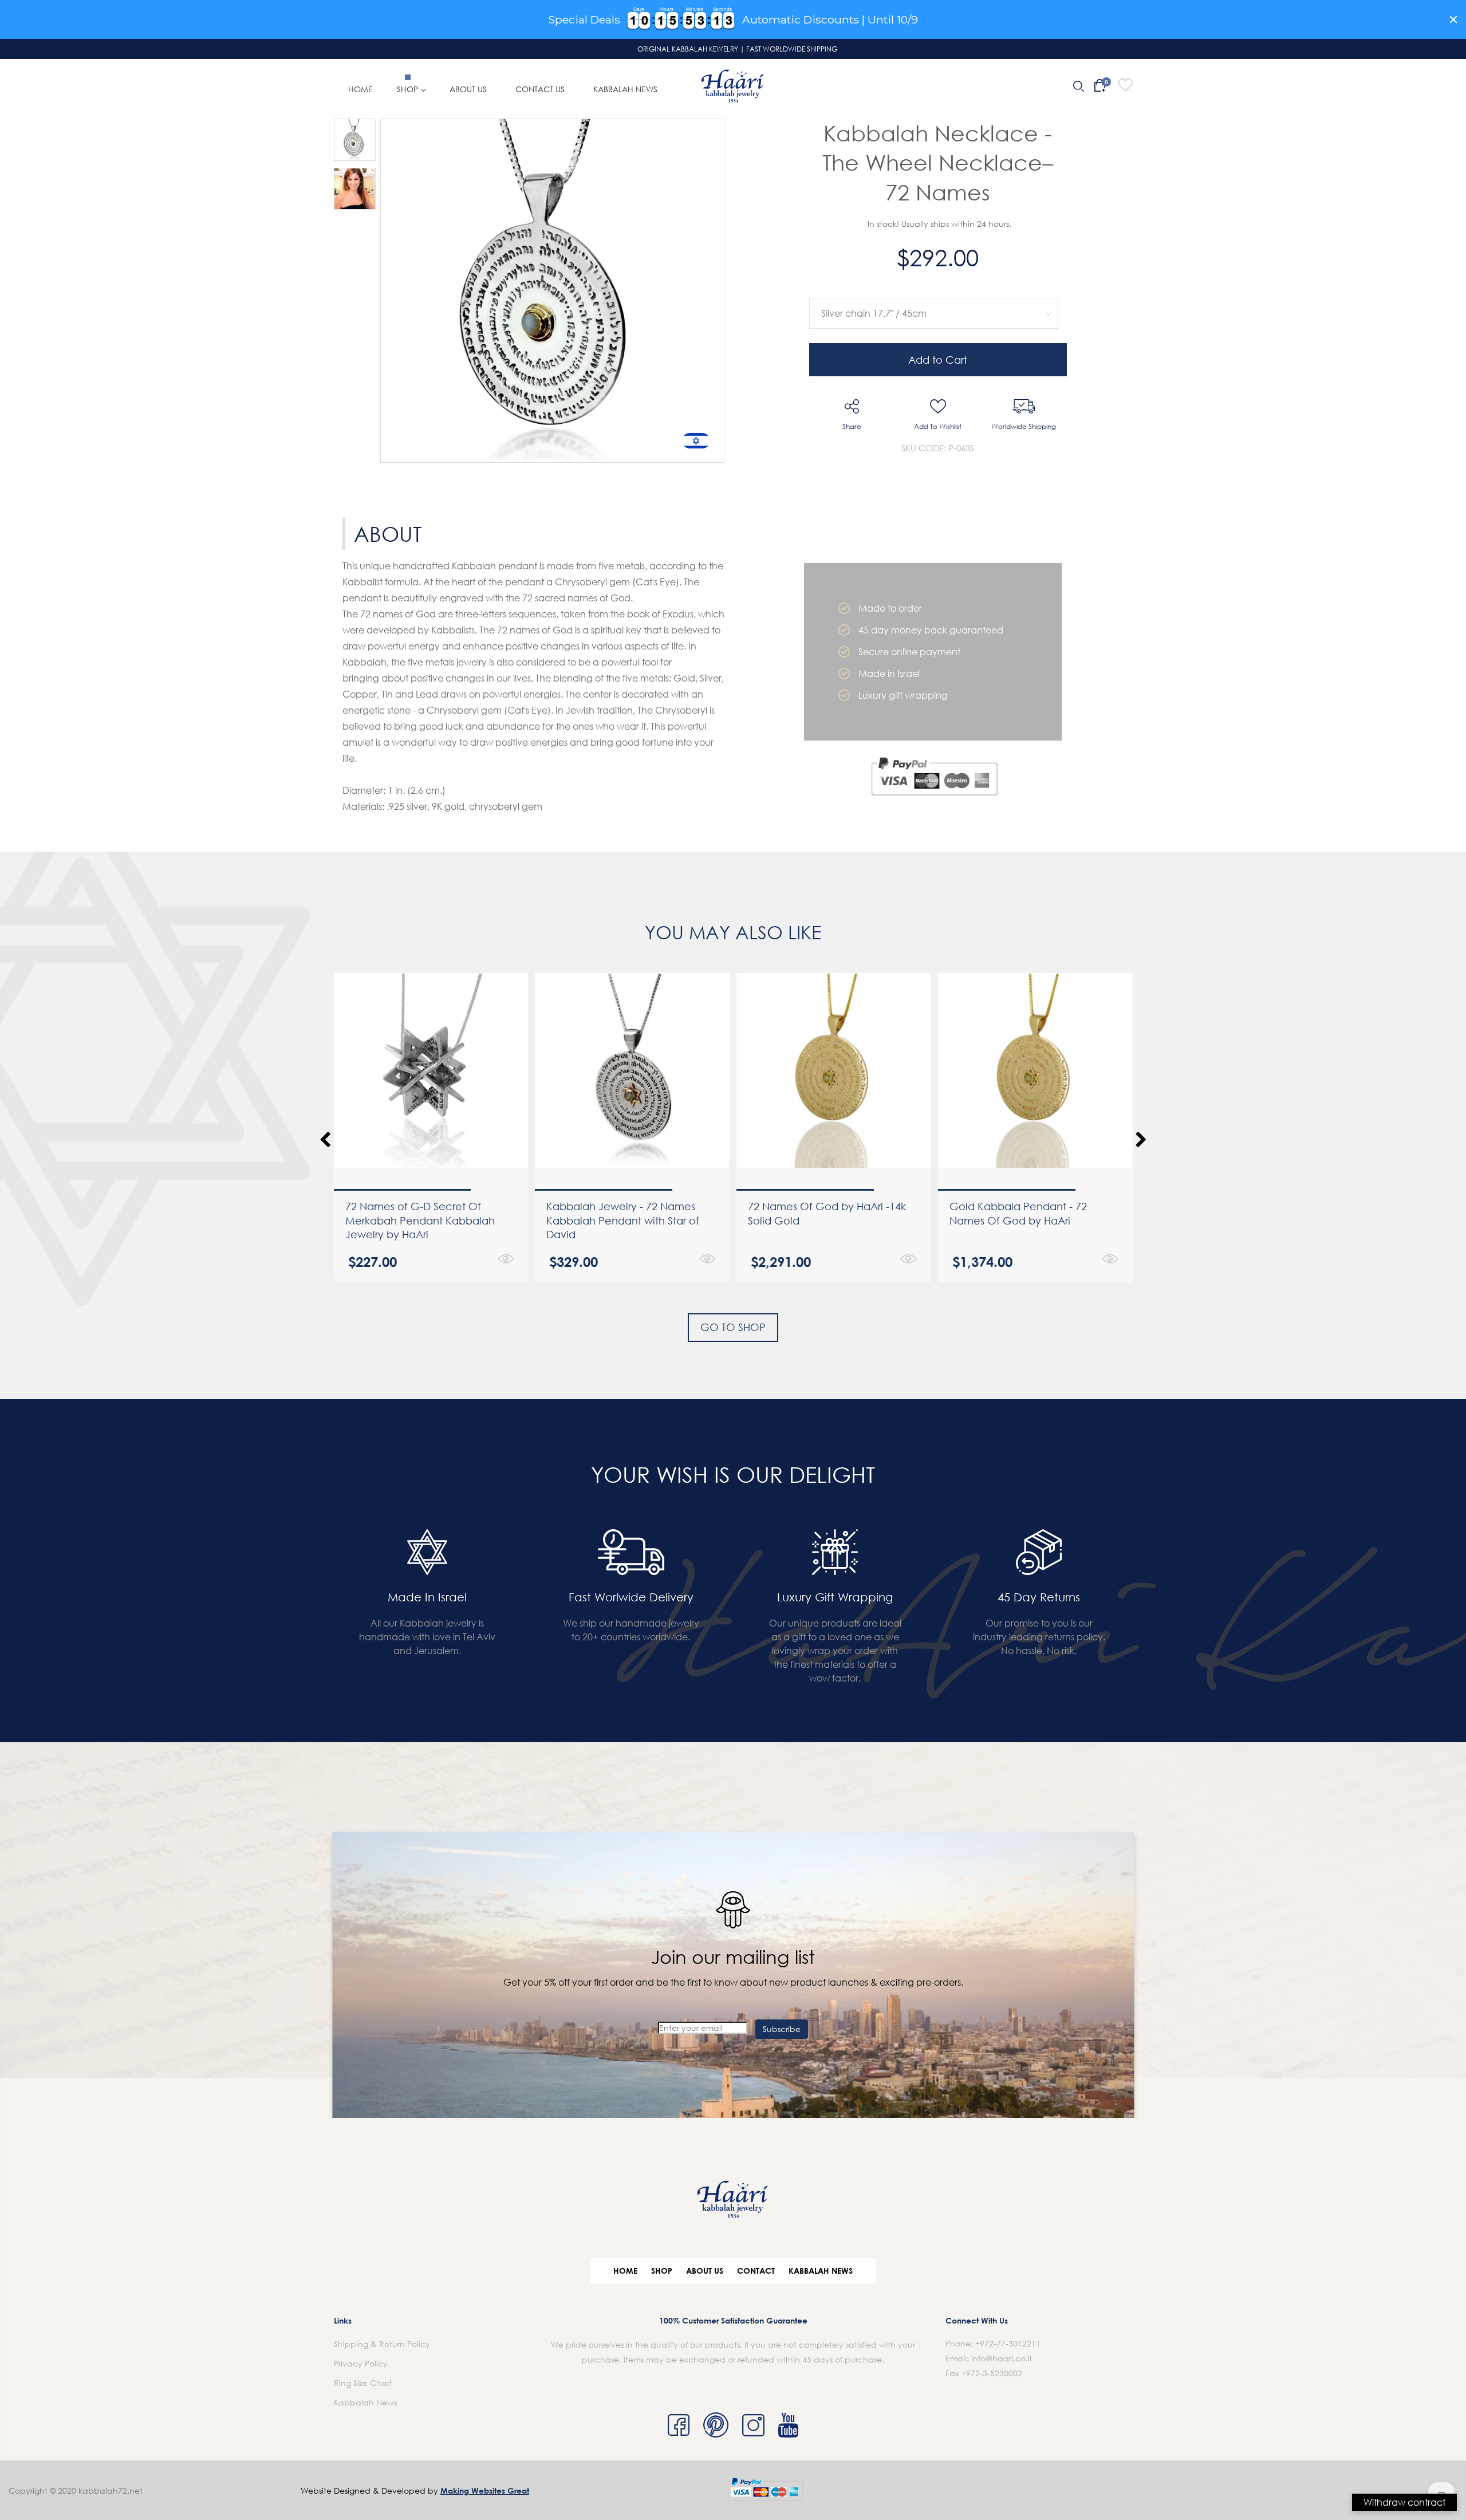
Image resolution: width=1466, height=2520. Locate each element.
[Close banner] (1453, 19)
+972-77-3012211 (1008, 2343)
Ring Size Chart (363, 2383)
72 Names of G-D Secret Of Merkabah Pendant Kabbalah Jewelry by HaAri (420, 1220)
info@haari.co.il (1001, 2358)
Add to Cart (938, 360)
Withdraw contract (1404, 2502)
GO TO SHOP (733, 1327)
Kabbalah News (821, 2271)
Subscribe (782, 2029)
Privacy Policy (361, 2363)
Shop (662, 2271)
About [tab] (388, 534)
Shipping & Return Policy (382, 2344)
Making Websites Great (485, 2491)
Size (931, 289)
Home (625, 2271)
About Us (705, 2271)
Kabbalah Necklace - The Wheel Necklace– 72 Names (938, 162)
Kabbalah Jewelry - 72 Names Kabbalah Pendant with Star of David (623, 1220)
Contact (756, 2271)
